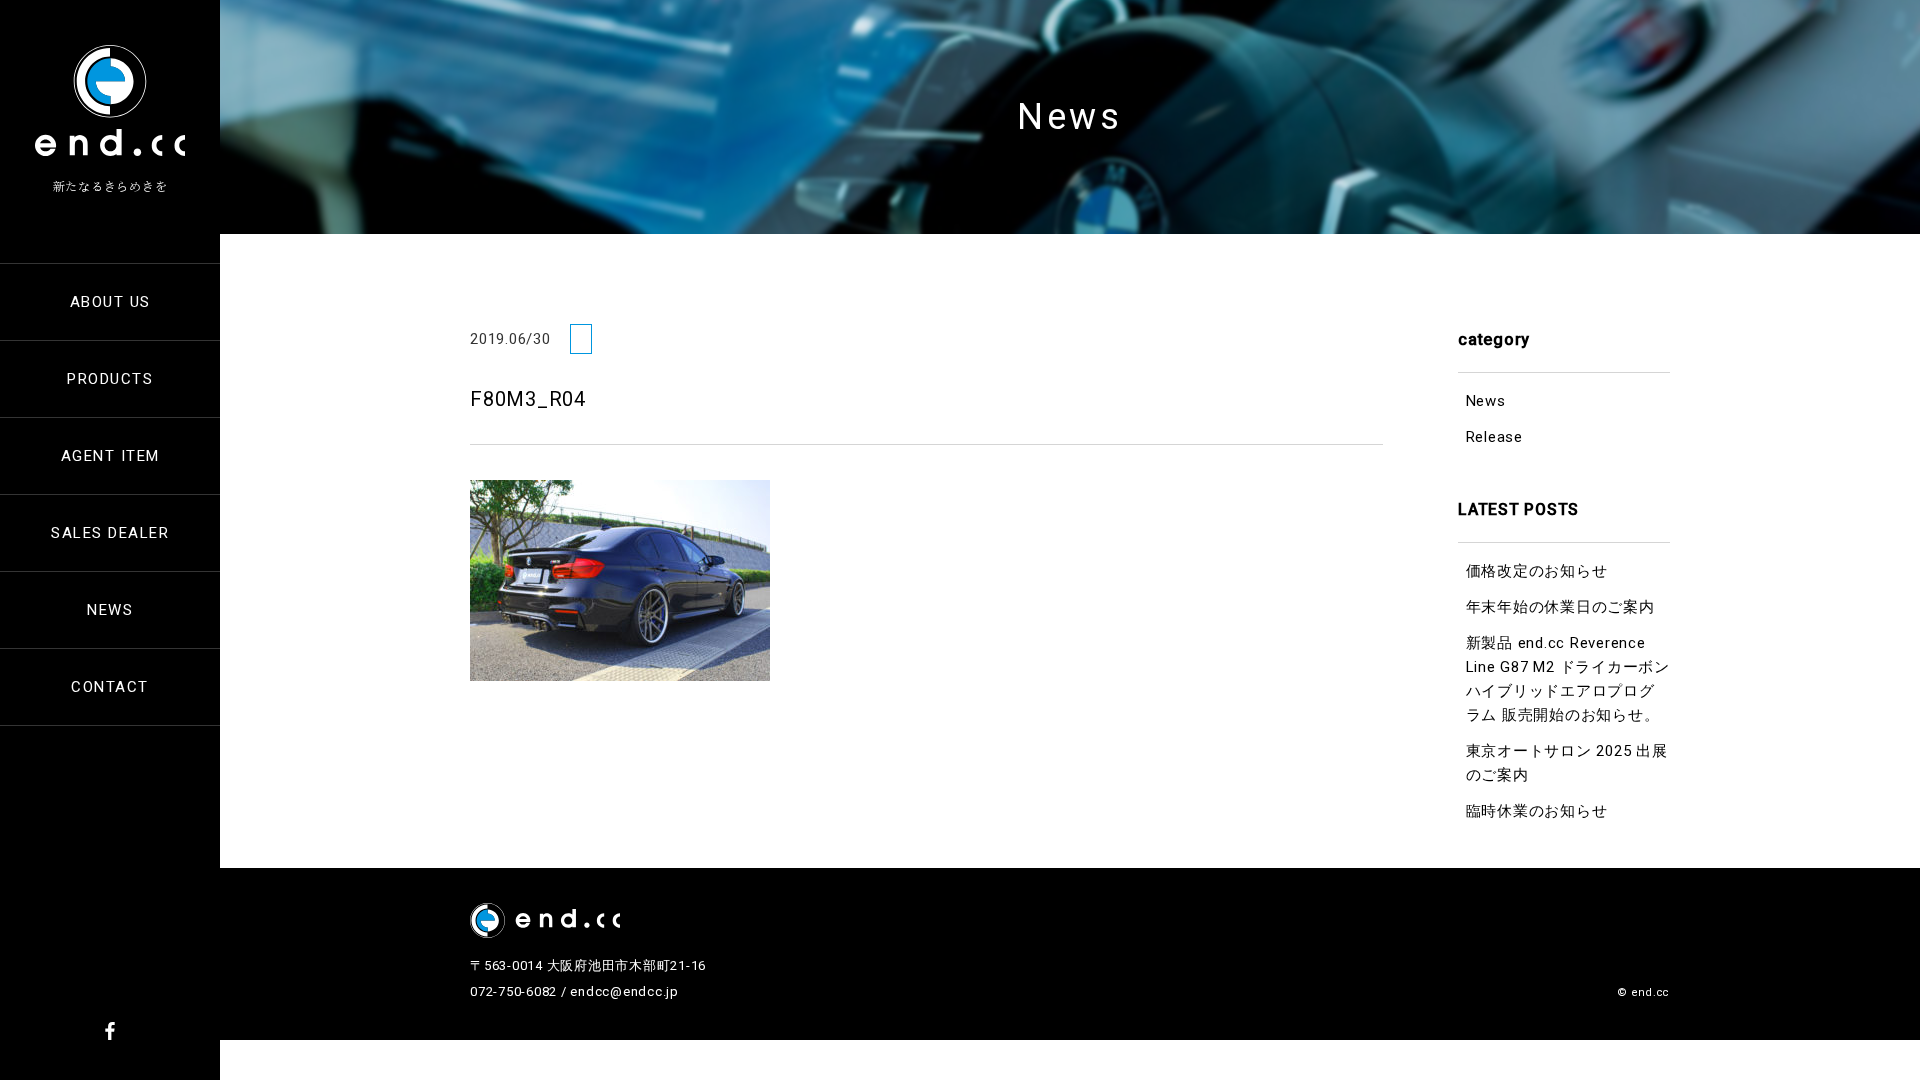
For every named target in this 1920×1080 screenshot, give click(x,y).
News (110, 610)
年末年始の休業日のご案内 (1560, 607)
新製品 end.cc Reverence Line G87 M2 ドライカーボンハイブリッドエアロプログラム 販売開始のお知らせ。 (1568, 679)
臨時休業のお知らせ (1537, 811)
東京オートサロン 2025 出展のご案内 (1567, 763)
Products (110, 379)
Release (1494, 437)
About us (110, 302)
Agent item (110, 456)
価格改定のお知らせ (1537, 571)
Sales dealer (110, 533)
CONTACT (110, 687)
